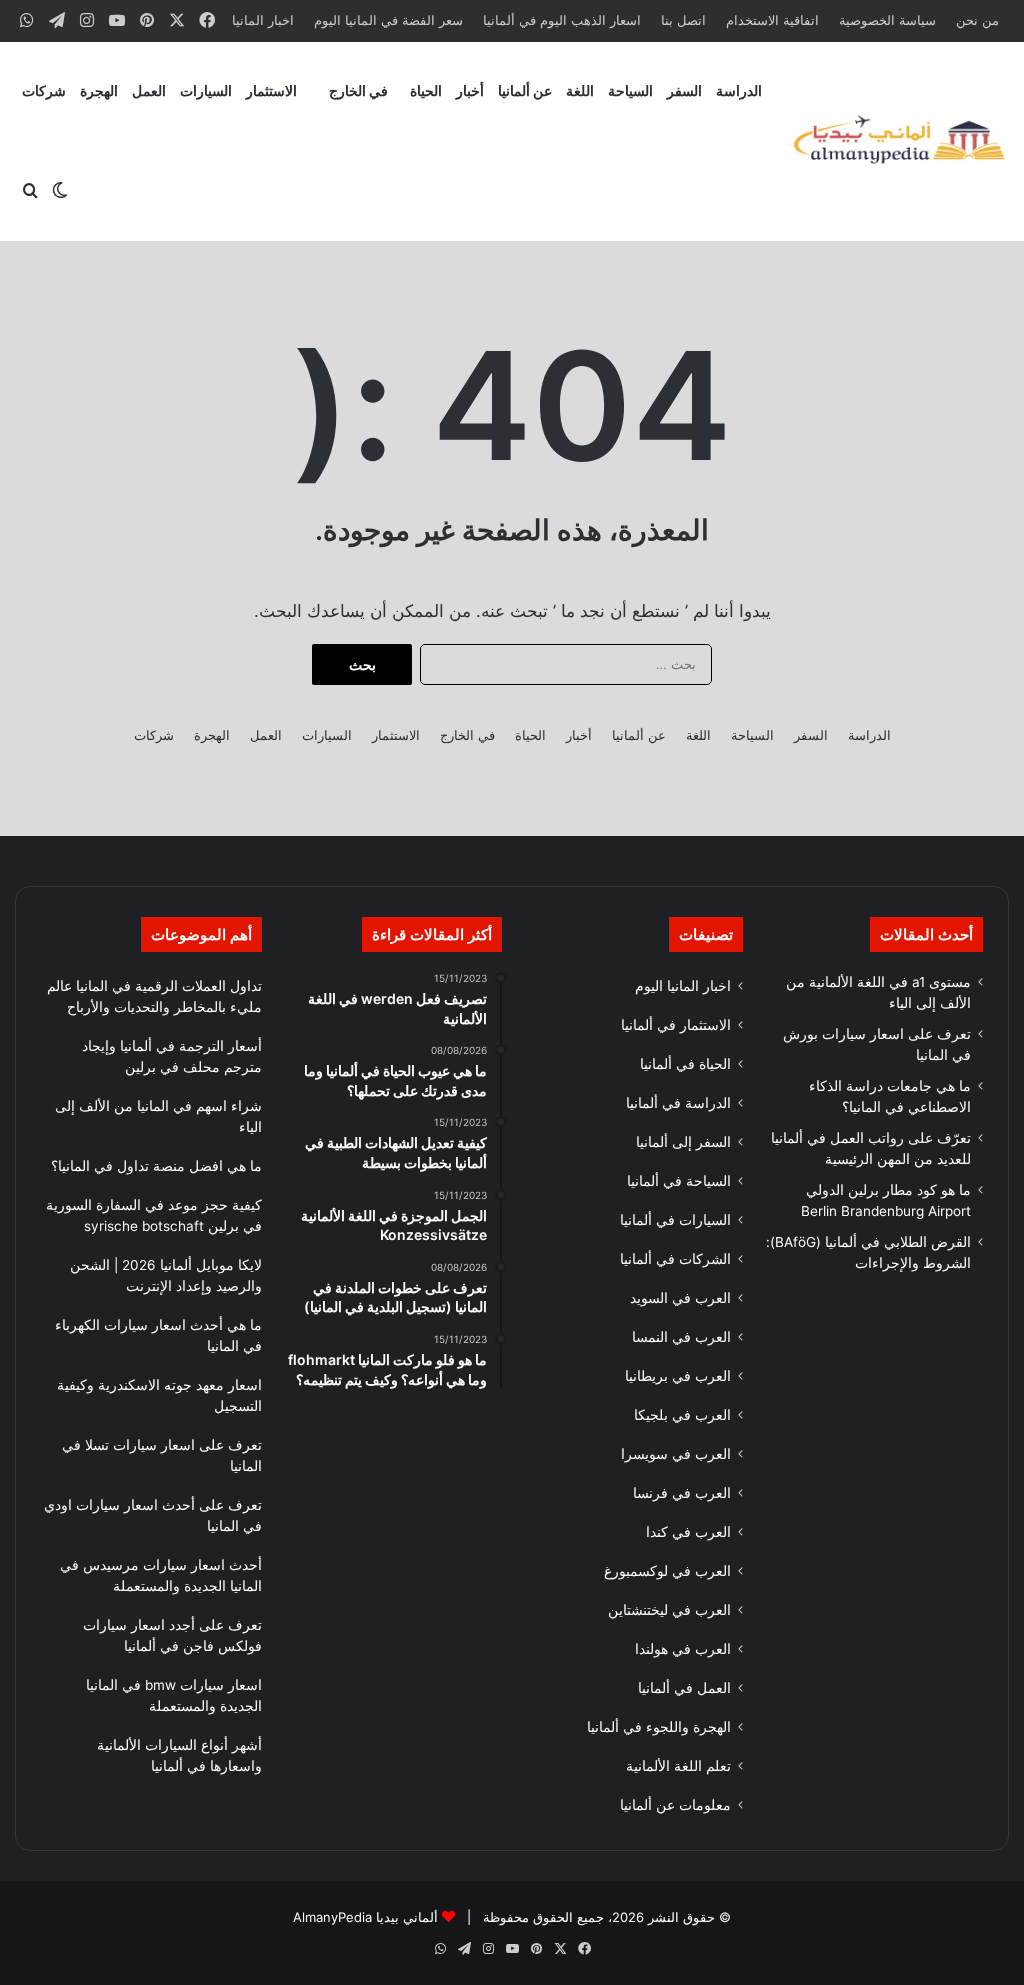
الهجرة (99, 90)
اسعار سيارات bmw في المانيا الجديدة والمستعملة (174, 1695)
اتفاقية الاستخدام (772, 20)
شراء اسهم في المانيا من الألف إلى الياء (158, 1116)
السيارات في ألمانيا (675, 1220)
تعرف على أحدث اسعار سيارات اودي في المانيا (153, 1515)
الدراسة (739, 90)
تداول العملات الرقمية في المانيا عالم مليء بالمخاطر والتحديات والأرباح (154, 996)
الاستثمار (271, 90)
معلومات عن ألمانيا (675, 1805)
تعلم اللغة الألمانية (678, 1766)
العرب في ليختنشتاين (669, 1610)
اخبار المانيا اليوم (683, 986)
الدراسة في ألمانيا (678, 1103)
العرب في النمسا (681, 1337)
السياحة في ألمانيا (679, 1181)
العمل (149, 90)
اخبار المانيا (263, 20)
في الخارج (358, 90)
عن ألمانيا (525, 90)
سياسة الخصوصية (887, 20)
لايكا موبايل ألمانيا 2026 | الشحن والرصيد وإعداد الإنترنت (166, 1275)
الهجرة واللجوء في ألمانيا (659, 1727)
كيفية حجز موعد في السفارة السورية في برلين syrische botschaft (154, 1215)
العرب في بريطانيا (678, 1376)
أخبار (470, 90)
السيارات (206, 90)
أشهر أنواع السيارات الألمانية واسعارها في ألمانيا (179, 1755)
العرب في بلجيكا (682, 1415)
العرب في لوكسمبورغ (667, 1571)
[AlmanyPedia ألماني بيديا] (899, 141)
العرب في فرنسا (682, 1493)
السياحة (630, 90)
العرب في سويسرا (676, 1454)
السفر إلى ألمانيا (683, 1142)
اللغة (580, 90)
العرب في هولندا (683, 1649)
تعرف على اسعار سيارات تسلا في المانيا (162, 1455)
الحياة (426, 90)
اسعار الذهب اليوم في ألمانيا (562, 20)
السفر (684, 90)
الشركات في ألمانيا (675, 1259)
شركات (44, 90)
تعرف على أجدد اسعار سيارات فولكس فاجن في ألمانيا (172, 1635)
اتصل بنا (683, 20)
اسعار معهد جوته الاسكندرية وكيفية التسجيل (159, 1395)
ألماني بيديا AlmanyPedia (365, 1917)
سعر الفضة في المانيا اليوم (388, 20)
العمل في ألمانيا (684, 1688)
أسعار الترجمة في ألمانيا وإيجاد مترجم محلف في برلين (172, 1056)
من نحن (977, 20)
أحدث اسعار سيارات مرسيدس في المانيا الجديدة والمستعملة (161, 1575)
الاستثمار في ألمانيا (676, 1025)
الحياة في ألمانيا (685, 1064)
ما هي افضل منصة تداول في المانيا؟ (156, 1166)
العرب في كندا (688, 1532)
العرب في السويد (680, 1298)
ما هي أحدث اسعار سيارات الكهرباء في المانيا (158, 1335)
